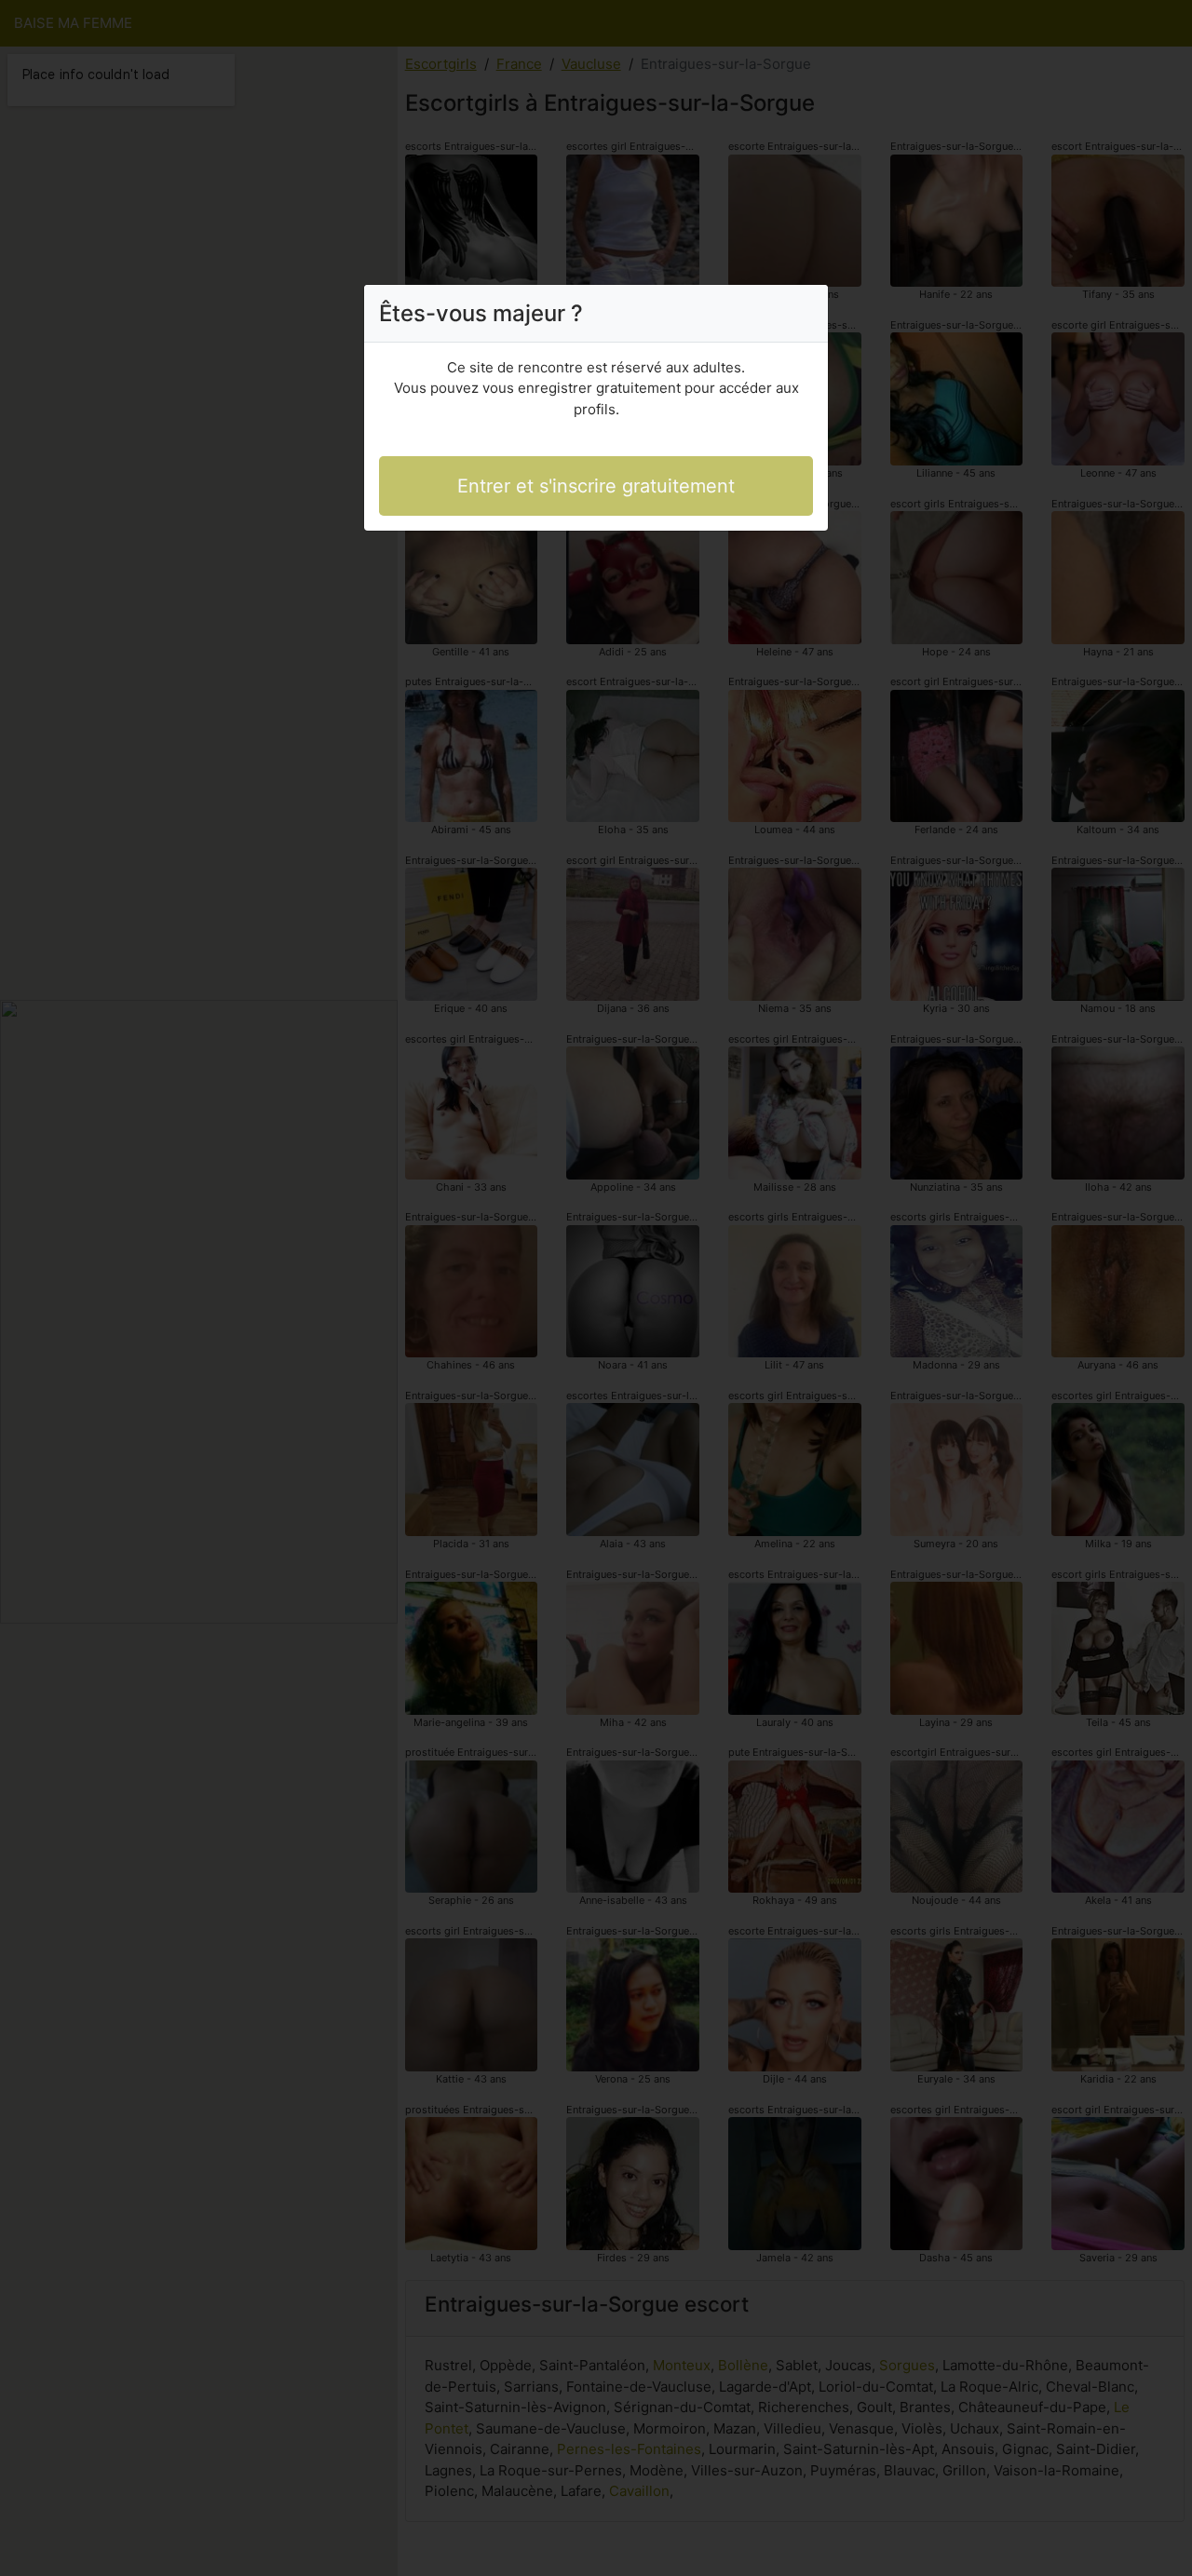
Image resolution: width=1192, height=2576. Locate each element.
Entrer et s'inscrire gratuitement (596, 486)
